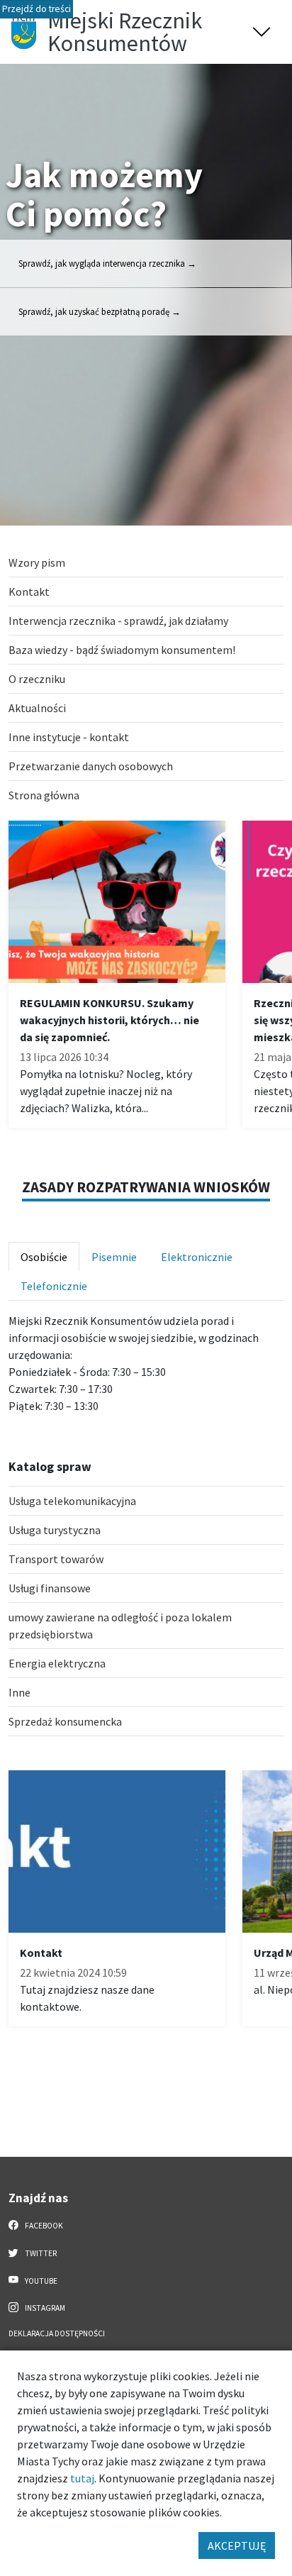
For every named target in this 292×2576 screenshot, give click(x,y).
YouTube (40, 2281)
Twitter (40, 2253)
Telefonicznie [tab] (54, 1286)
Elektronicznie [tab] (197, 1257)
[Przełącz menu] (262, 32)
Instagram (44, 2308)
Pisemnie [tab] (114, 1257)
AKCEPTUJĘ (237, 2546)
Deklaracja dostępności (57, 2333)
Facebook (43, 2226)
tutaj (82, 2478)
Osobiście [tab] (44, 1257)
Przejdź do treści (36, 9)
